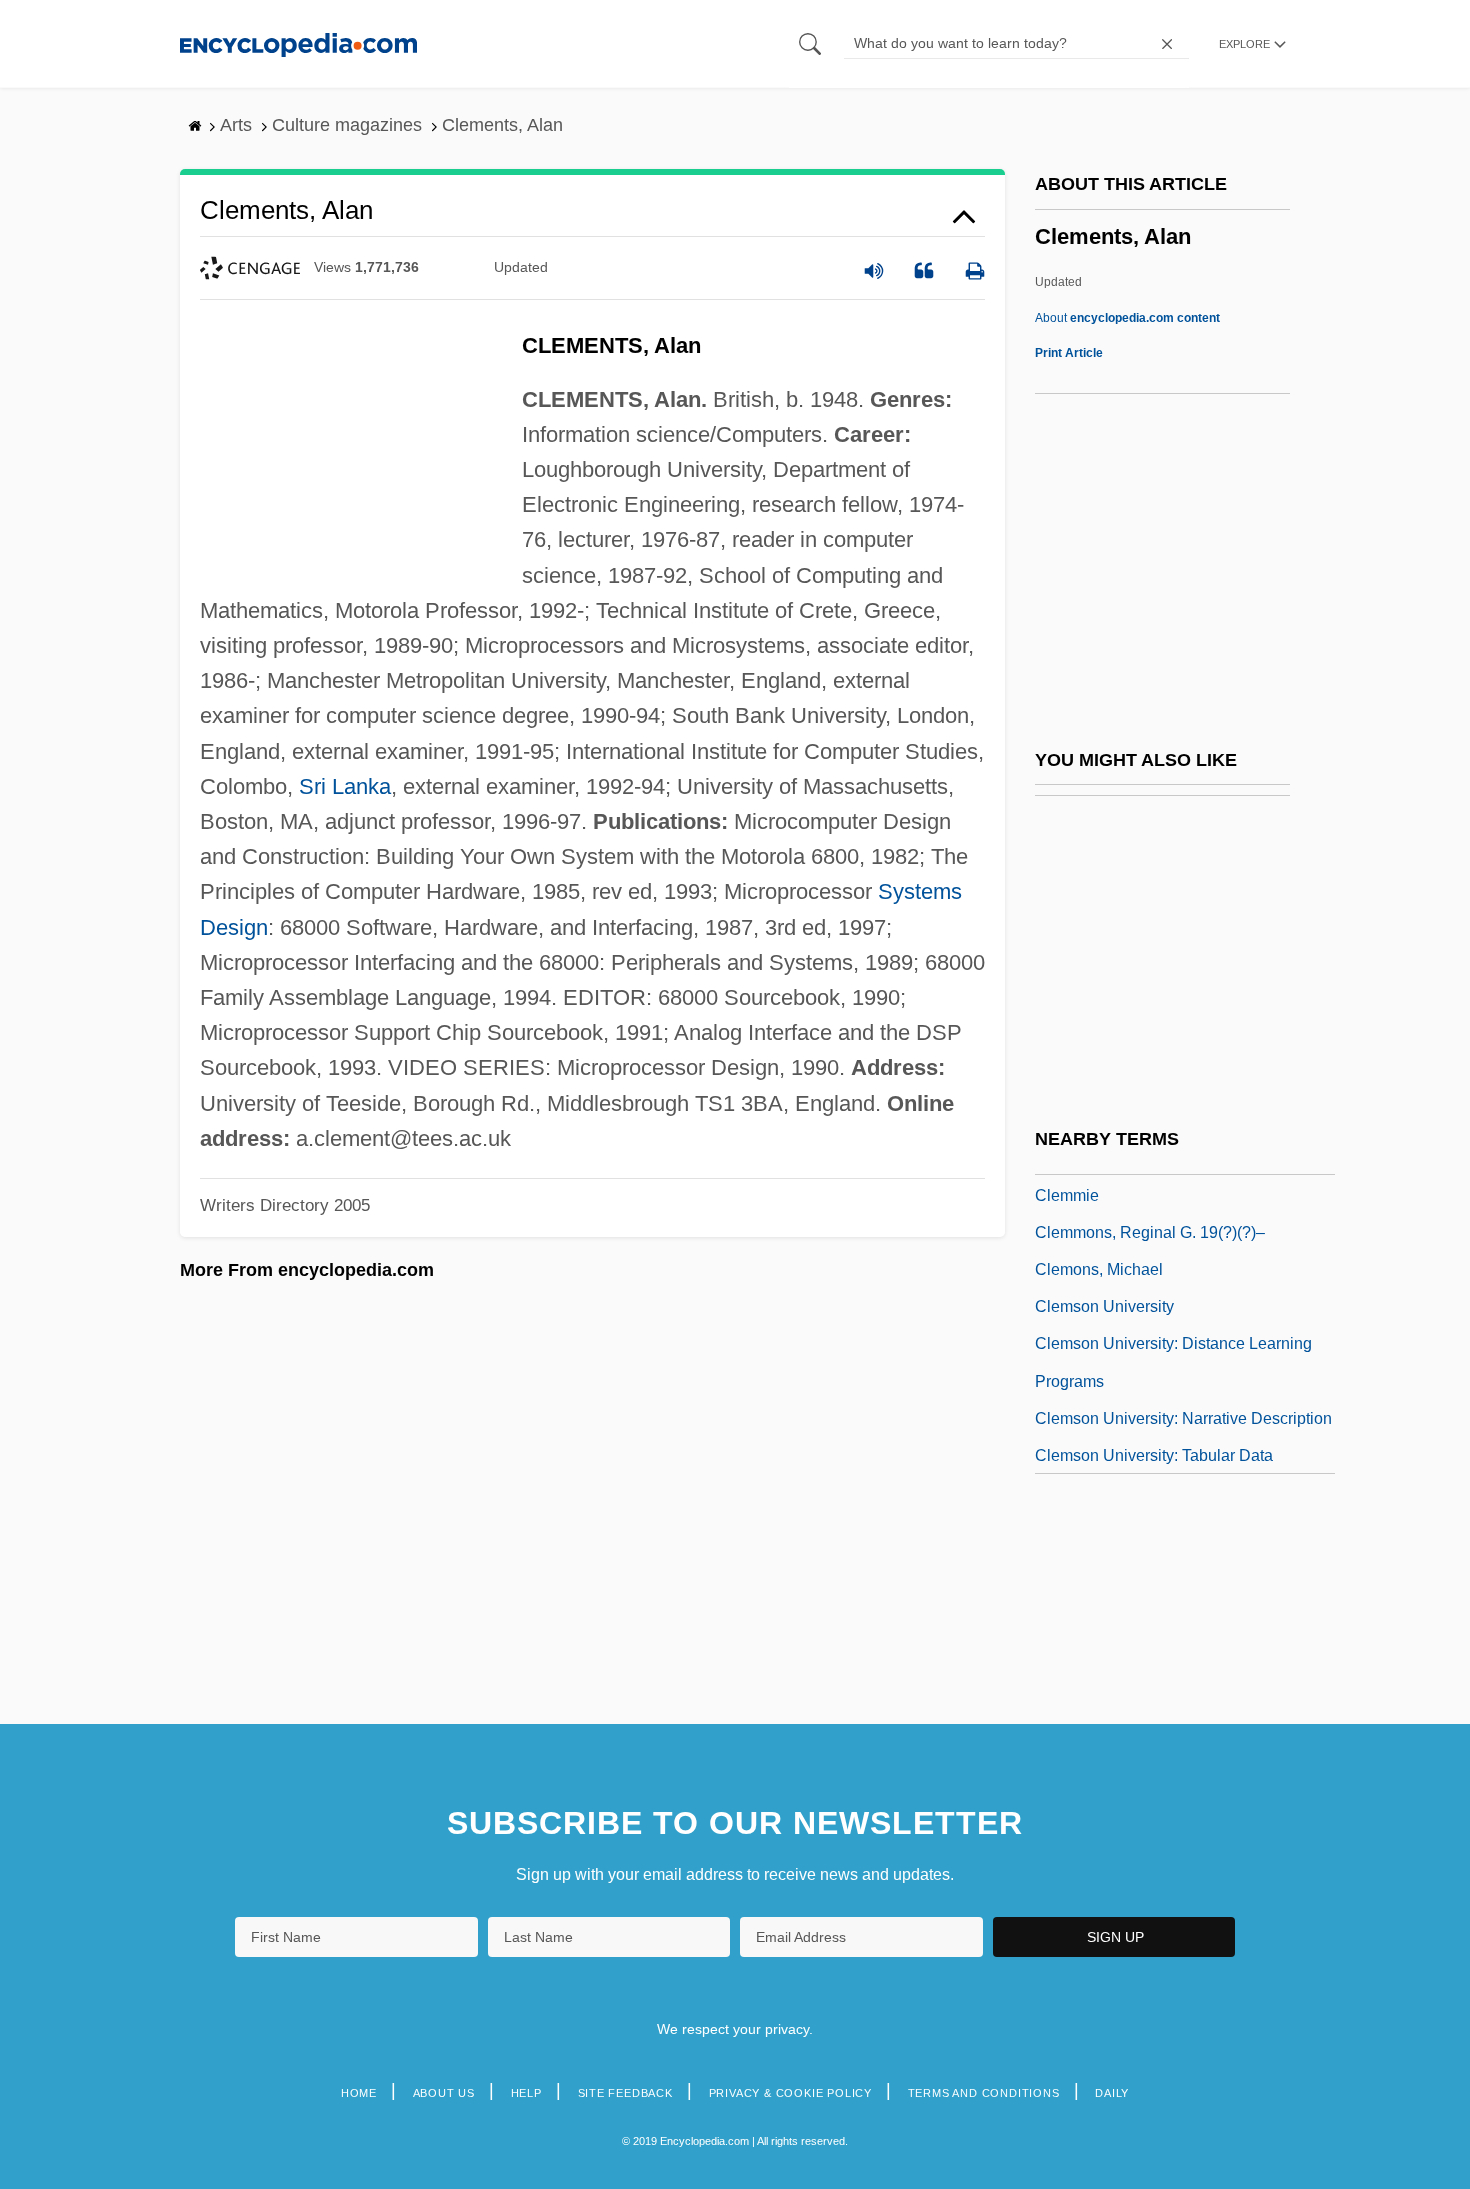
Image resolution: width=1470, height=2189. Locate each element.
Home (359, 2093)
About (1127, 318)
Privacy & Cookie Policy (790, 2093)
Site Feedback (625, 2093)
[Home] (298, 43)
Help (526, 2093)
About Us (444, 2093)
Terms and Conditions (984, 2093)
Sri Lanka (345, 786)
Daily (1112, 2093)
